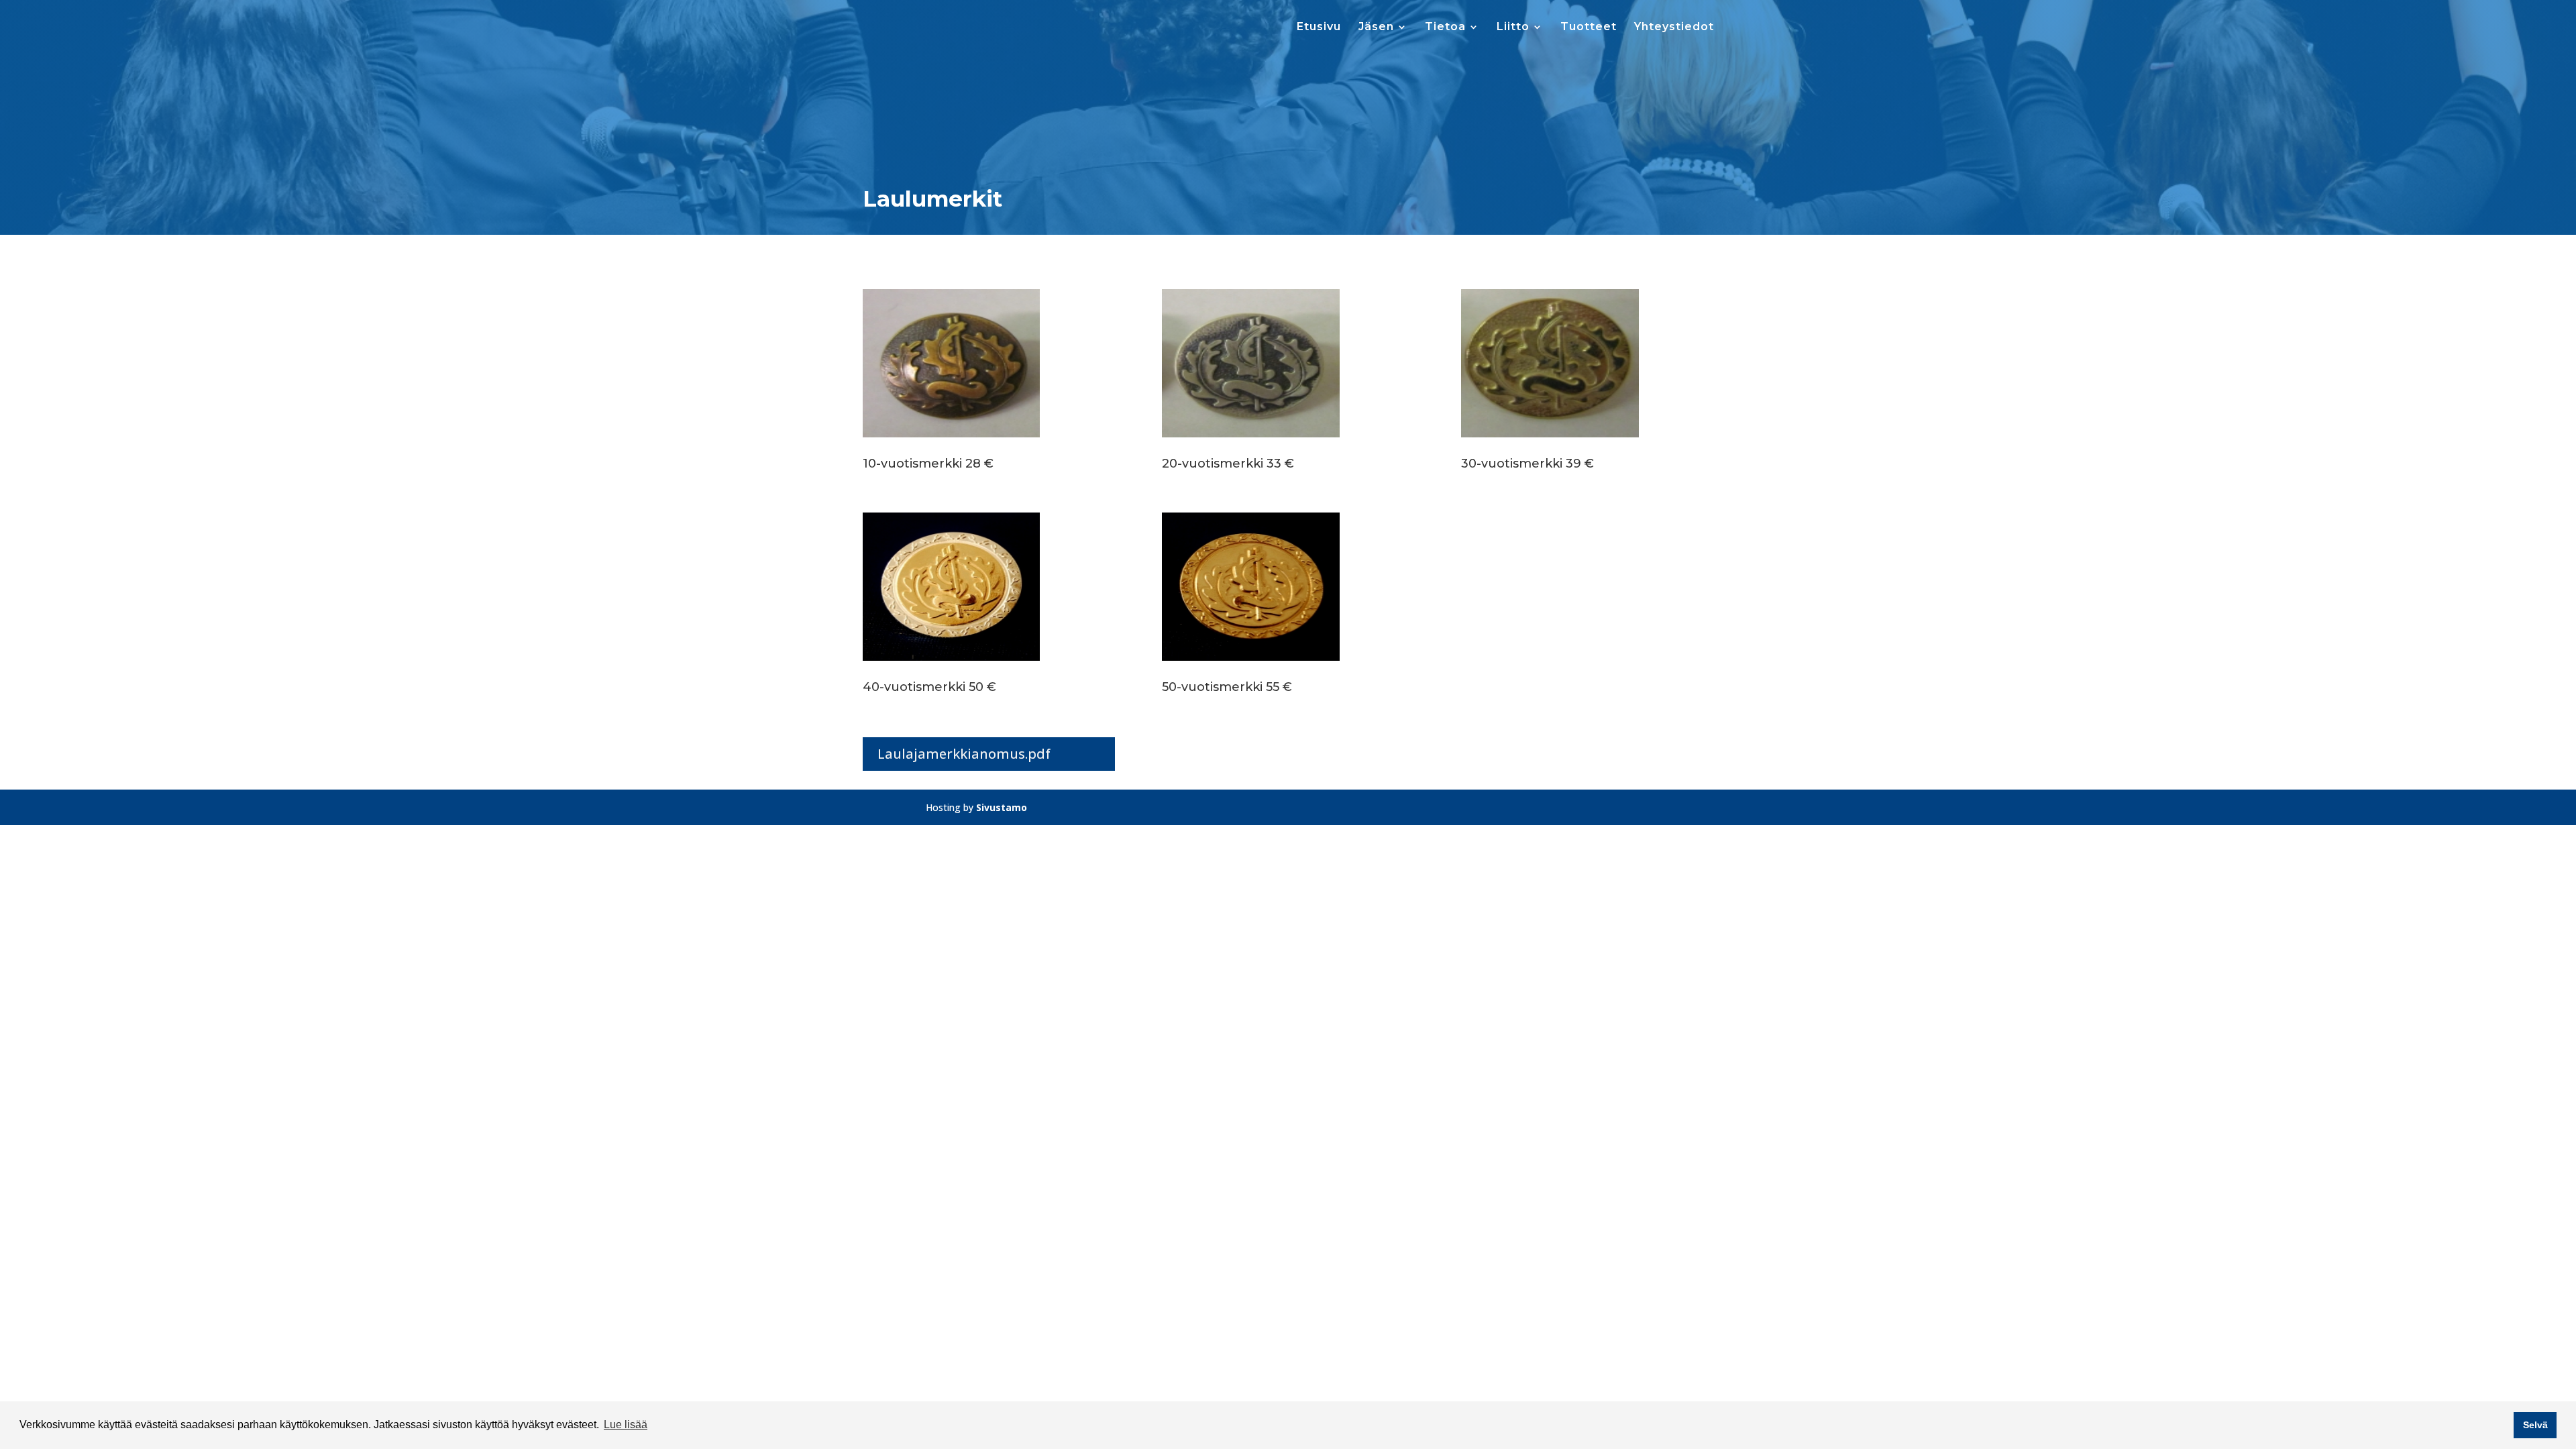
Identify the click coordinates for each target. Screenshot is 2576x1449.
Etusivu (1319, 28)
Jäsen (1376, 28)
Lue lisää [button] (626, 1425)
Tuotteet (1589, 28)
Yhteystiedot (1674, 28)
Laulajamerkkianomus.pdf (964, 754)
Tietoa (1445, 28)
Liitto (1513, 28)
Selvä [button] (2535, 1425)
